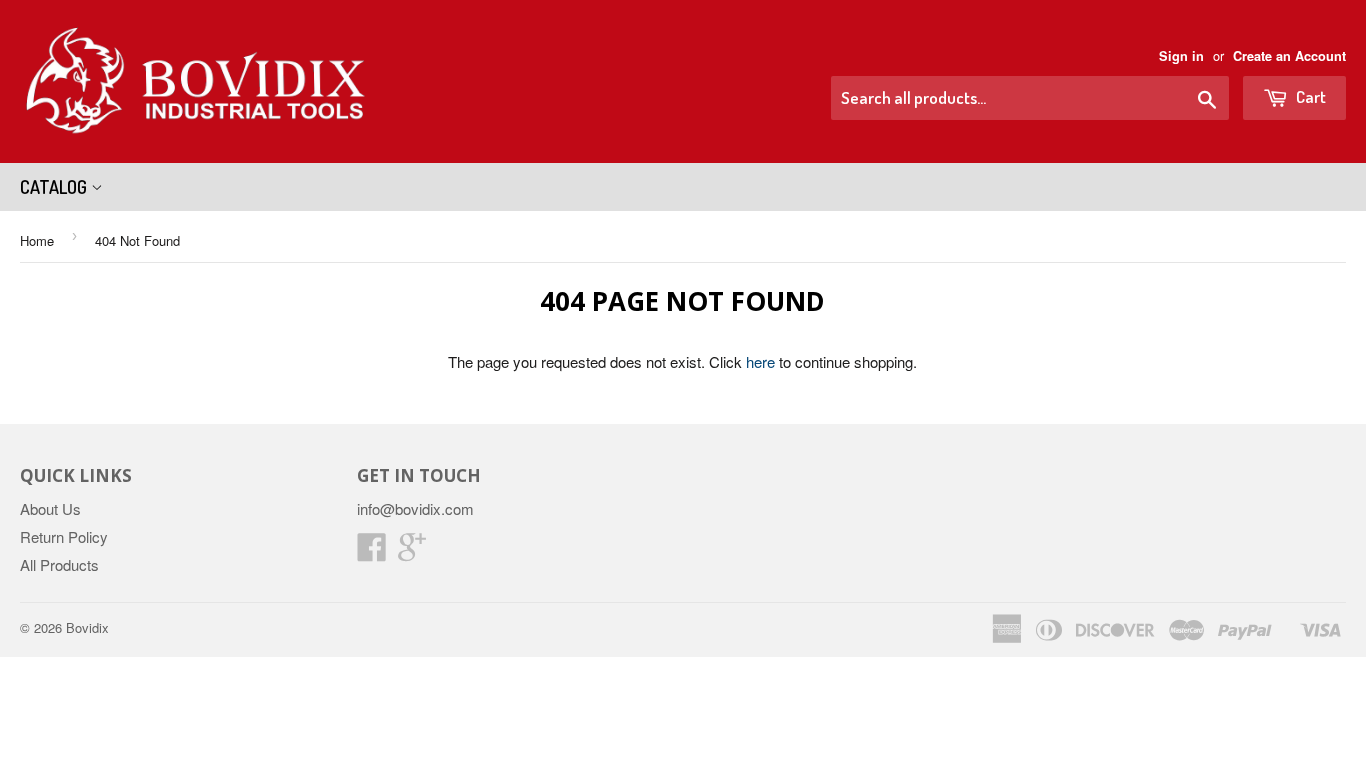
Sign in (1181, 56)
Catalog (55, 187)
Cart (1309, 96)
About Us (50, 508)
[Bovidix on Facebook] (372, 552)
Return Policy (64, 536)
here (760, 361)
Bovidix (87, 627)
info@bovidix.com (415, 508)
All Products (59, 564)
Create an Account (1289, 56)
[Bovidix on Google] (412, 552)
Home (37, 240)
